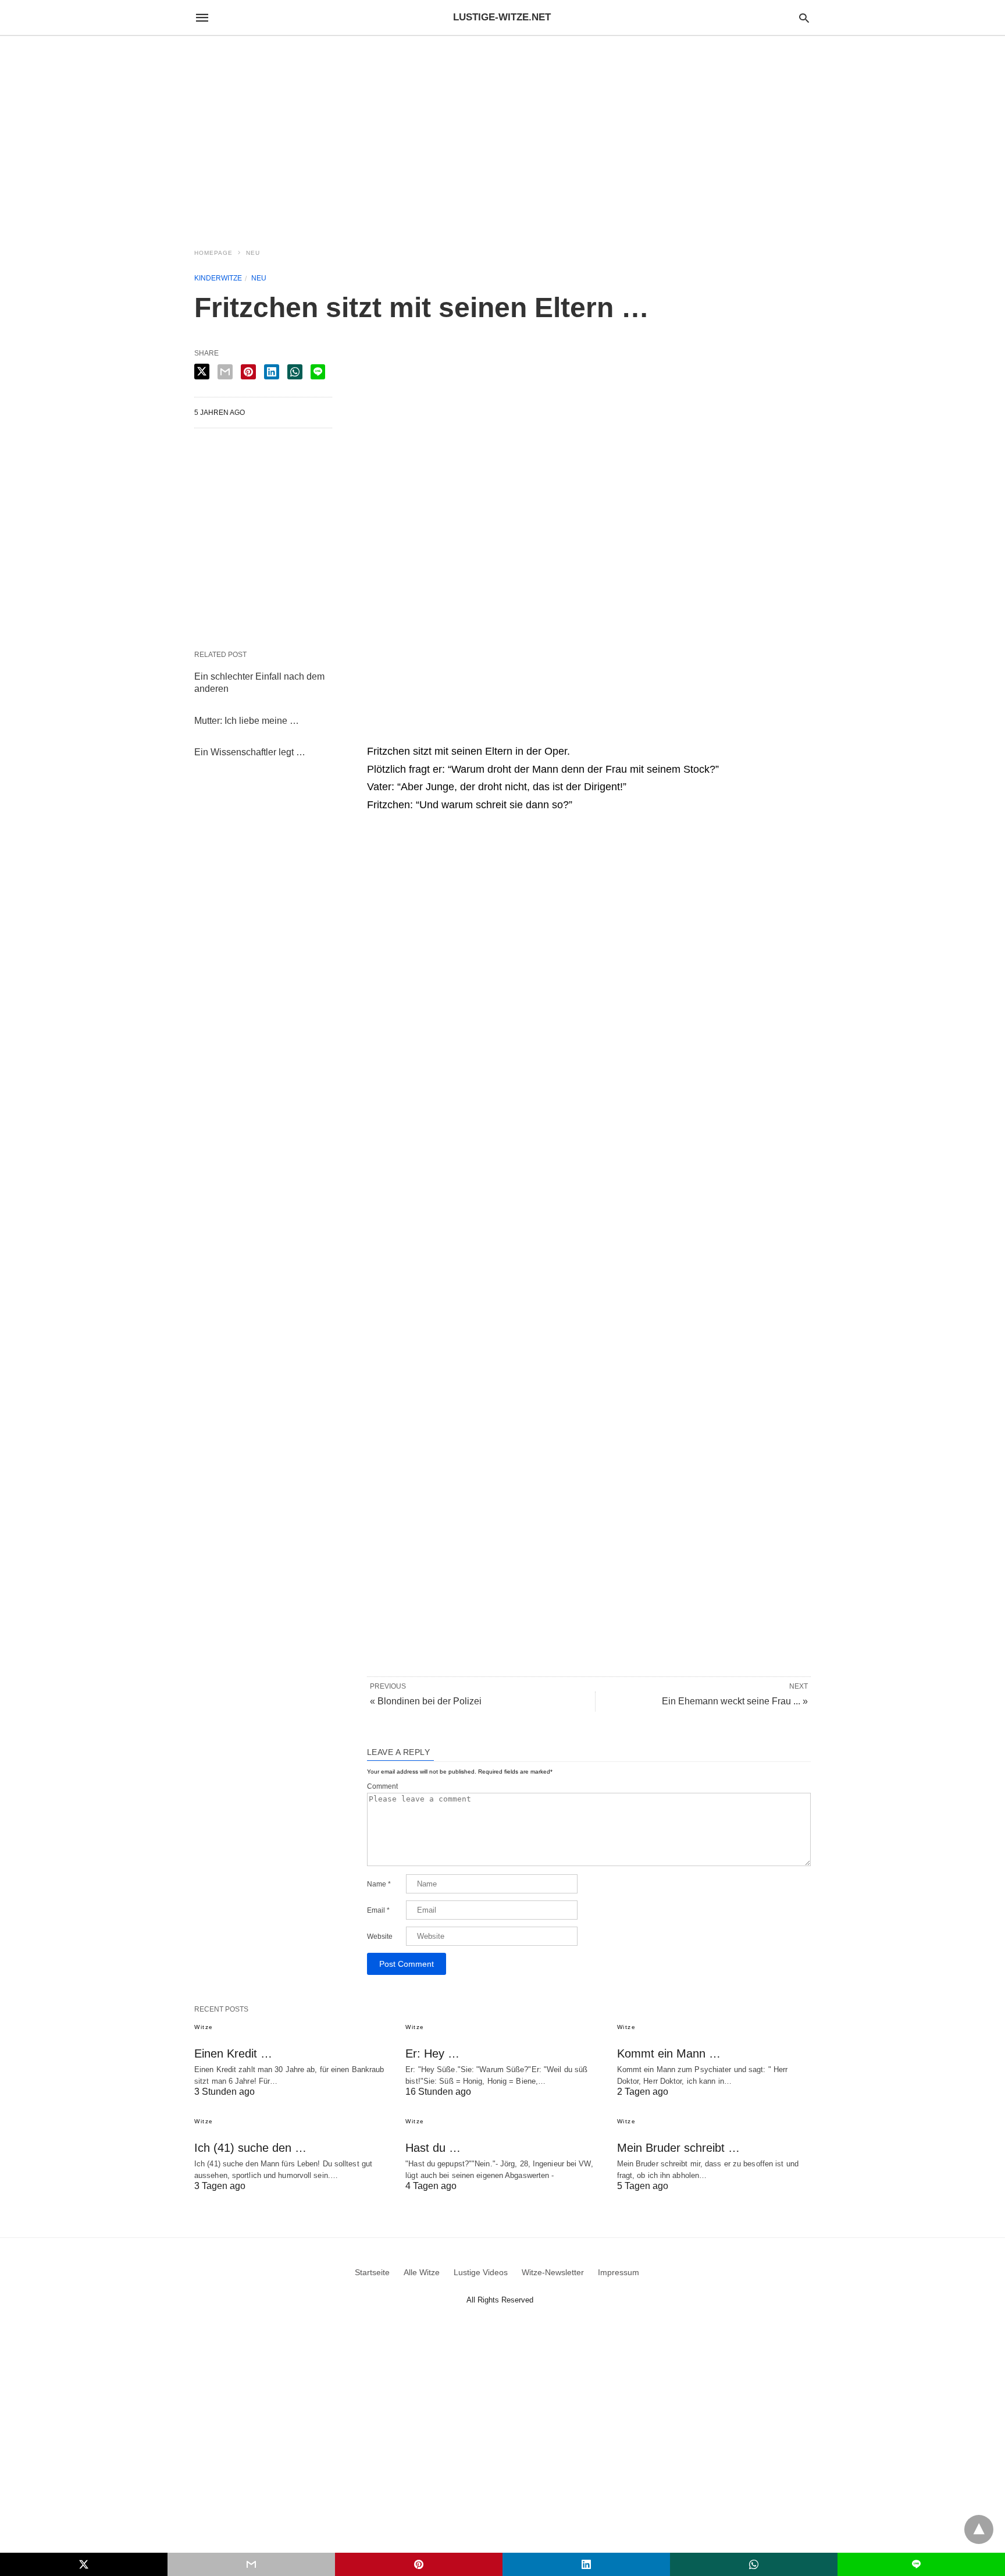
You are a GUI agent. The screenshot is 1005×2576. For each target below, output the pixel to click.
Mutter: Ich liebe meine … (247, 721)
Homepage (213, 253)
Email (378, 1910)
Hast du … (433, 2148)
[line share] (318, 372)
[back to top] (979, 2529)
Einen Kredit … (233, 2053)
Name (379, 1884)
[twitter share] (202, 372)
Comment (382, 1786)
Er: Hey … (432, 2053)
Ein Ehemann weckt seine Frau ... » (735, 1701)
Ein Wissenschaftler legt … (250, 752)
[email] (251, 2564)
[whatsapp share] (295, 372)
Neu (253, 253)
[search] (804, 18)
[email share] (225, 372)
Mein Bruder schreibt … (678, 2148)
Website (380, 1937)
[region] (502, 135)
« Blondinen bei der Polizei (426, 1701)
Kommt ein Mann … (669, 2053)
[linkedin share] (272, 372)
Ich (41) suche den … (250, 2148)
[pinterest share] (248, 372)
